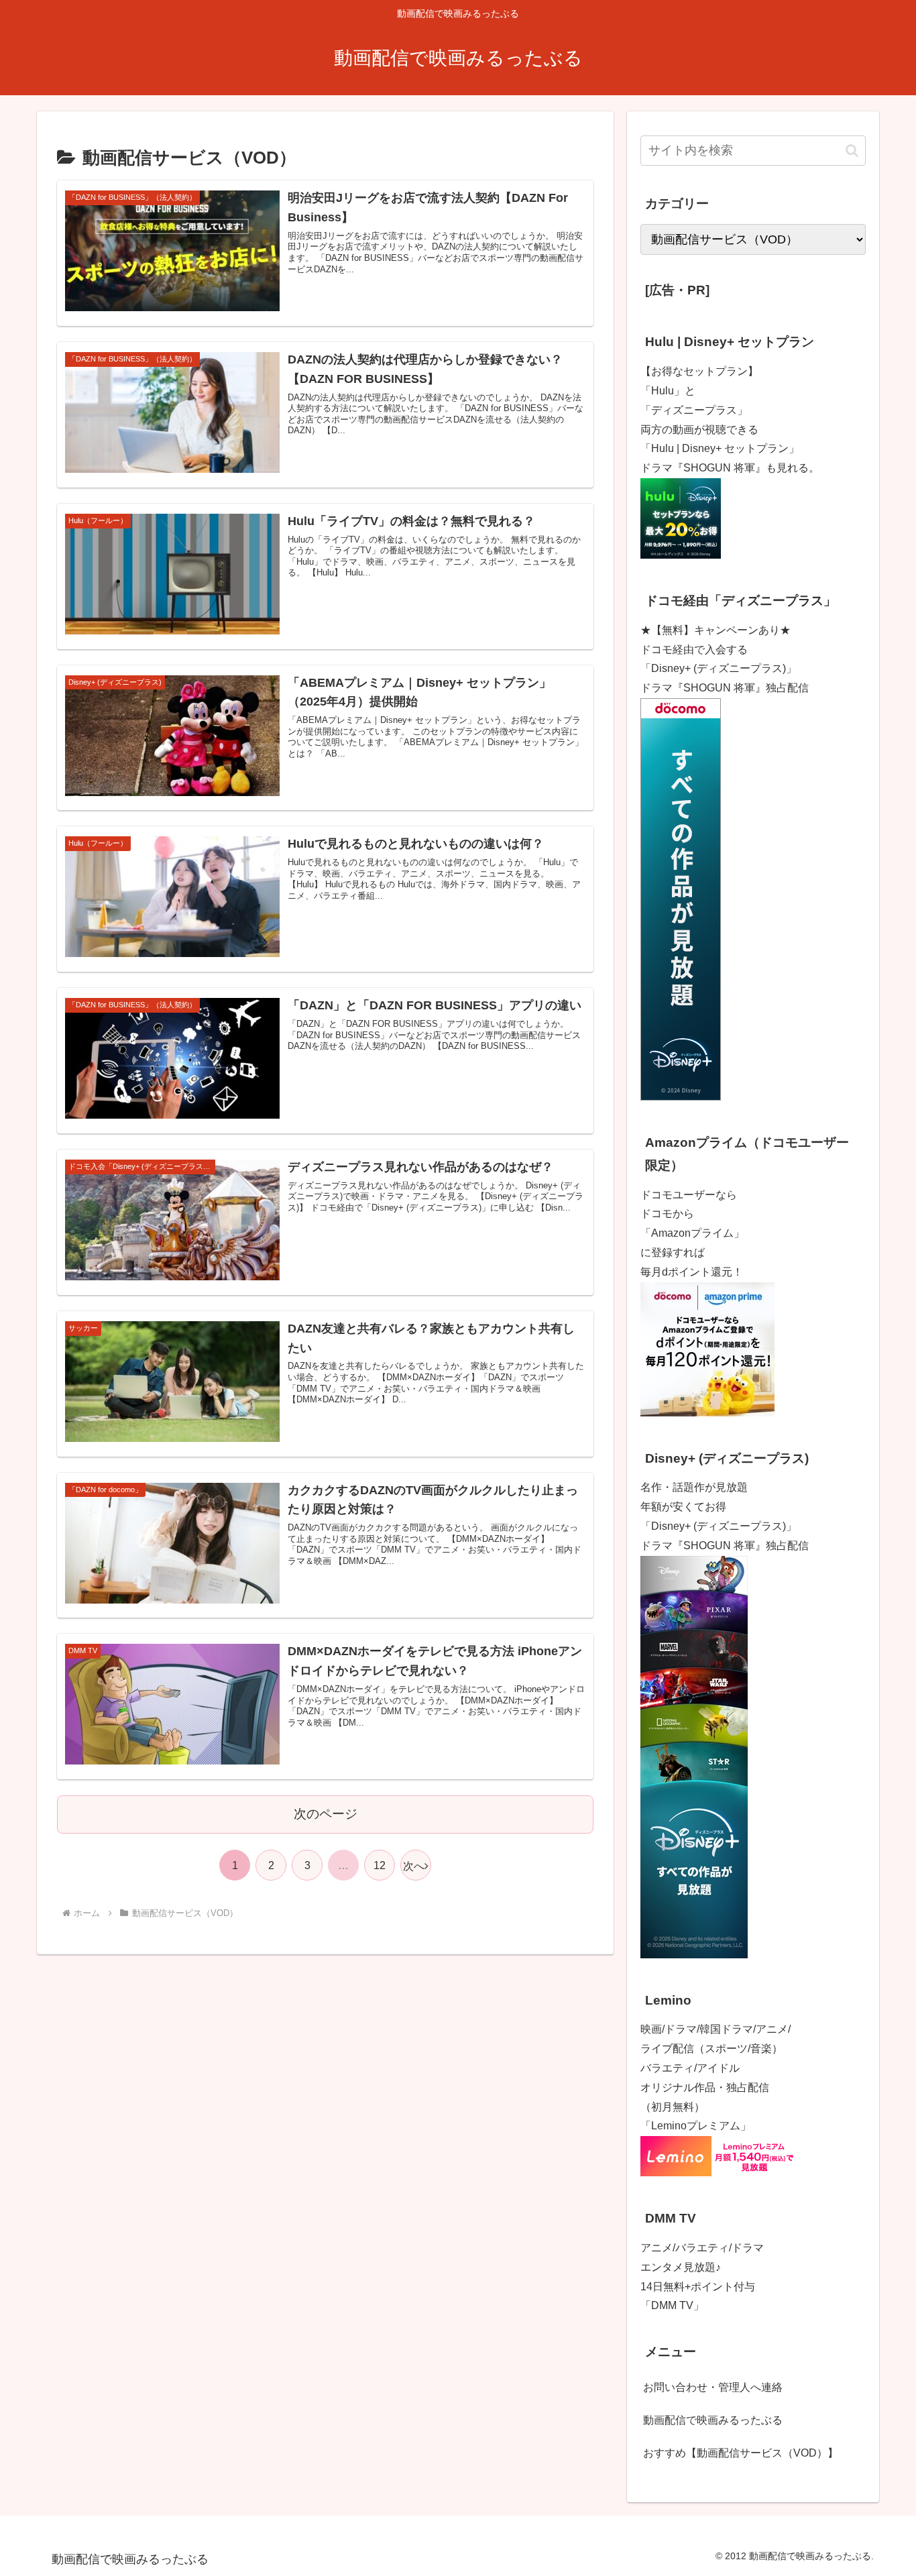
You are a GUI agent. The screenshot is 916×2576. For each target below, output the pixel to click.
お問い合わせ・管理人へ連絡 (713, 2387)
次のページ (326, 1814)
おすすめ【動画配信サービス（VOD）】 (741, 2453)
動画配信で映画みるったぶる (713, 2420)
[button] (852, 151)
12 (380, 1865)
